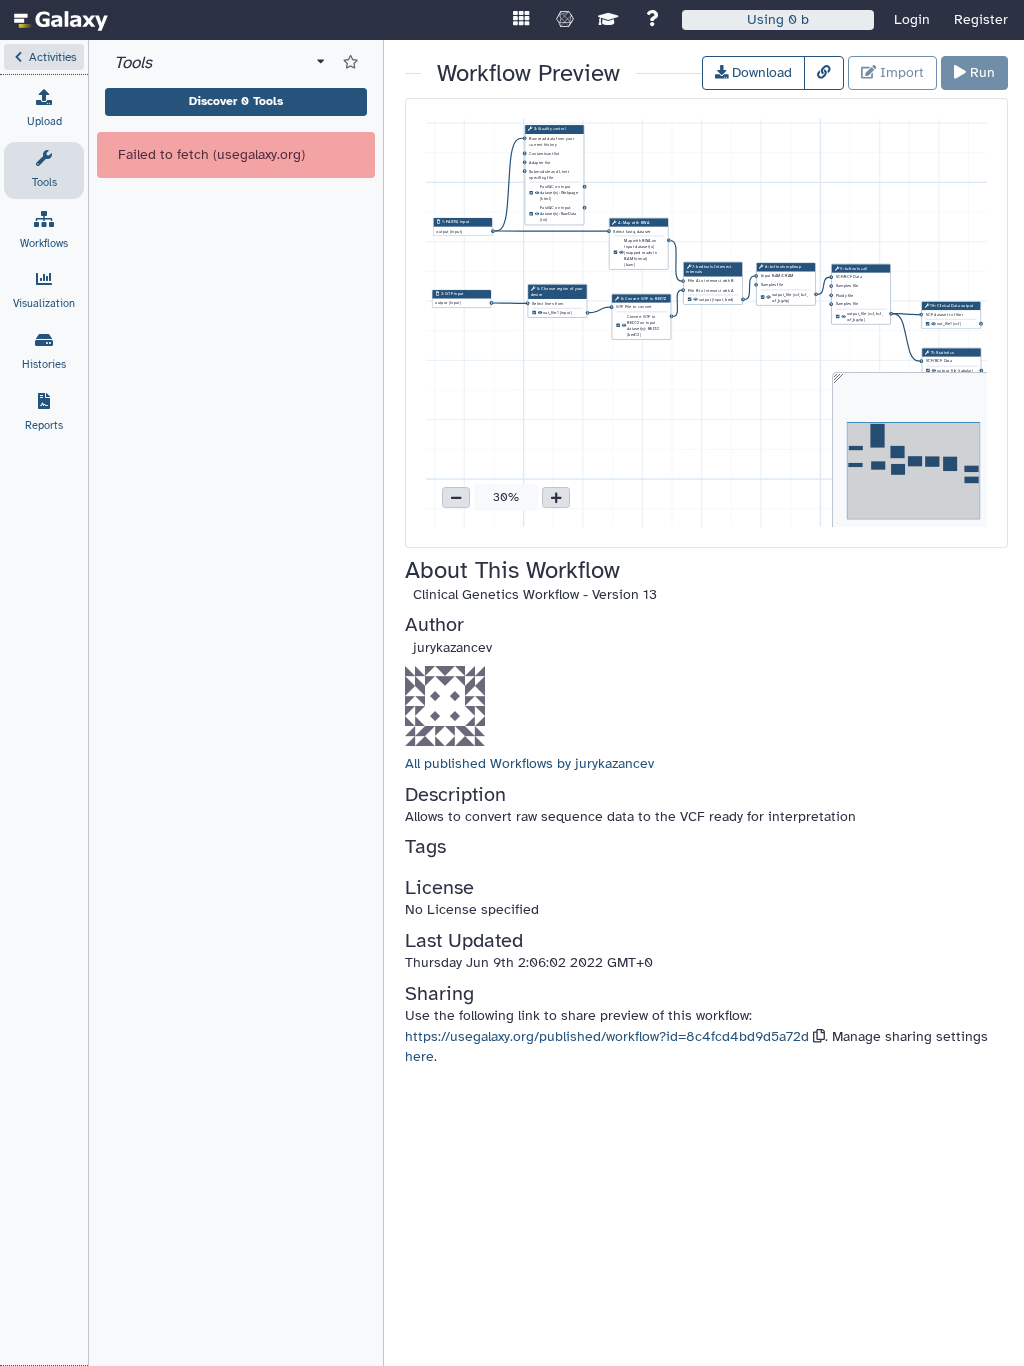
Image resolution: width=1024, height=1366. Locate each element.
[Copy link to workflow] (824, 73)
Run (980, 72)
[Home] (61, 20)
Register (981, 19)
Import (900, 72)
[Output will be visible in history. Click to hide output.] (537, 193)
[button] (44, 57)
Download (760, 72)
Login (912, 19)
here (419, 1056)
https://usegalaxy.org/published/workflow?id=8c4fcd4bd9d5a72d (607, 1036)
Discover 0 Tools (236, 101)
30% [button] (506, 497)
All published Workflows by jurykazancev (529, 763)
